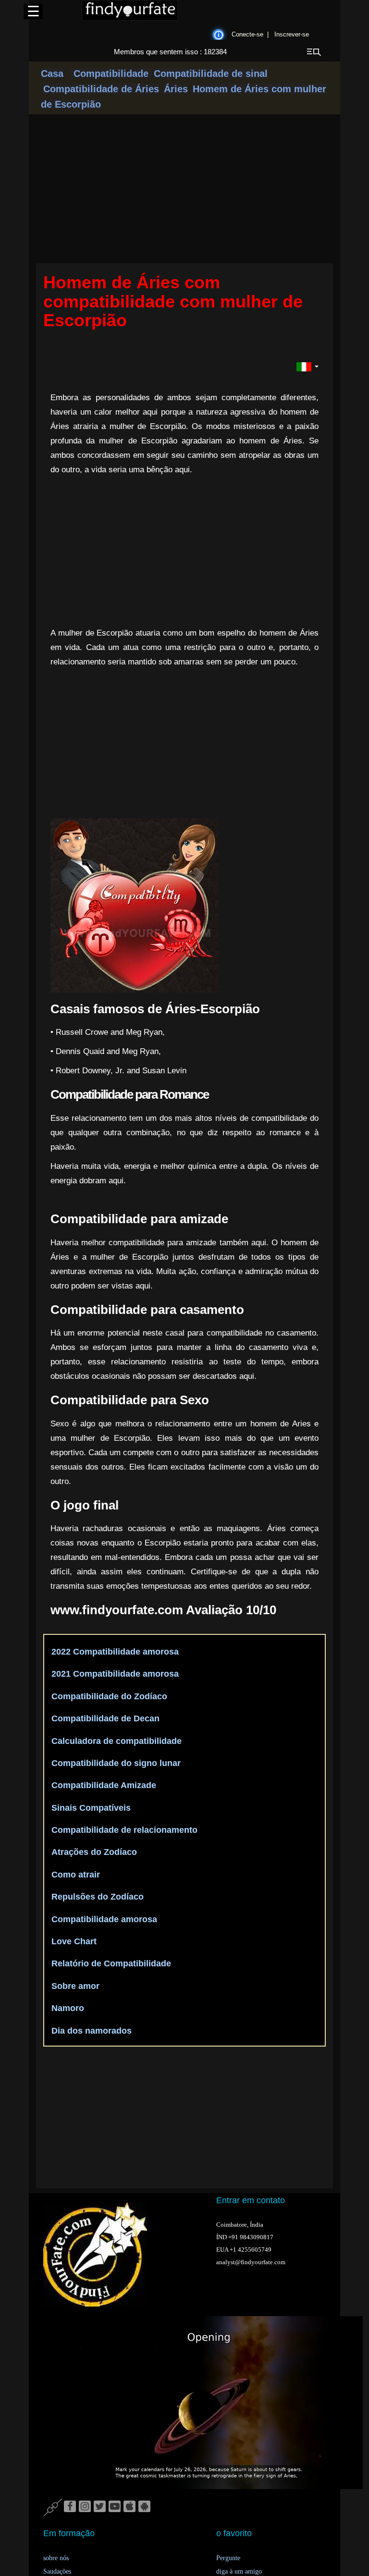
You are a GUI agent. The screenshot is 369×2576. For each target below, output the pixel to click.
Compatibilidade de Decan (104, 1718)
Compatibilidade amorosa (103, 1919)
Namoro (67, 2008)
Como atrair (74, 1875)
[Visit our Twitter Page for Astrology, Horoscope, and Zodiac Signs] (100, 2507)
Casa (52, 74)
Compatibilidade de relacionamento (123, 1830)
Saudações (57, 2571)
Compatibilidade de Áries (101, 89)
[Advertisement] (213, 552)
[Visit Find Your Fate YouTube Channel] (115, 2507)
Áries (176, 89)
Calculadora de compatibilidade (115, 1741)
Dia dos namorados (90, 2031)
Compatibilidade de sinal (211, 74)
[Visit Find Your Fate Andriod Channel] (144, 2507)
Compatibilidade (111, 74)
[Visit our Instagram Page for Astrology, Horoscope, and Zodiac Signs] (85, 2507)
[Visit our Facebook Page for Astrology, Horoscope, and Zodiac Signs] (70, 2507)
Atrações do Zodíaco (93, 1852)
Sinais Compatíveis (90, 1808)
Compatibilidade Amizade (103, 1785)
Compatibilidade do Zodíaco (108, 1696)
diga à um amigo (239, 2571)
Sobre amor (74, 1986)
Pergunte (228, 2558)
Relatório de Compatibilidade (110, 1963)
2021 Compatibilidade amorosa (114, 1674)
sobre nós (56, 2558)
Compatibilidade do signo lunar (115, 1763)
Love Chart (73, 1941)
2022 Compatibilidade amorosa (114, 1652)
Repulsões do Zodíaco (96, 1897)
